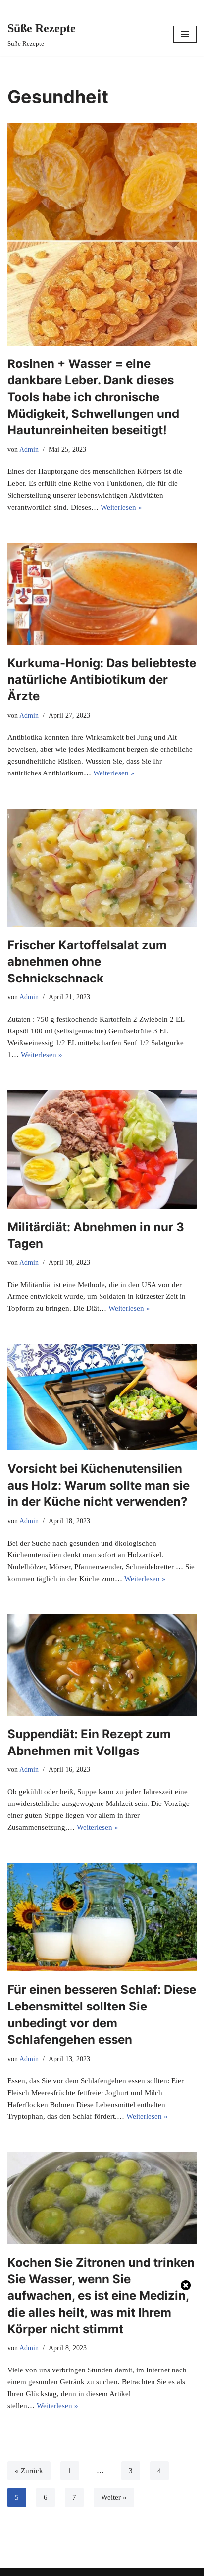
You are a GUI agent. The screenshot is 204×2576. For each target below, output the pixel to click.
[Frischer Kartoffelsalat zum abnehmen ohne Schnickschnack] (102, 868)
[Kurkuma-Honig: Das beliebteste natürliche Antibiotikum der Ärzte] (102, 594)
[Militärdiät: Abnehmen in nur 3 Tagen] (102, 1150)
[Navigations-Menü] (185, 34)
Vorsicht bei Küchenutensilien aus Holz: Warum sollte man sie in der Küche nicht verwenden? (99, 1485)
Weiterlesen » (121, 507)
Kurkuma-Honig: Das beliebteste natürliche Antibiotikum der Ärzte (102, 679)
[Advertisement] (102, 2430)
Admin (29, 449)
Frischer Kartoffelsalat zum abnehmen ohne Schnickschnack (87, 962)
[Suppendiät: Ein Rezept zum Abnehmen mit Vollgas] (102, 1665)
